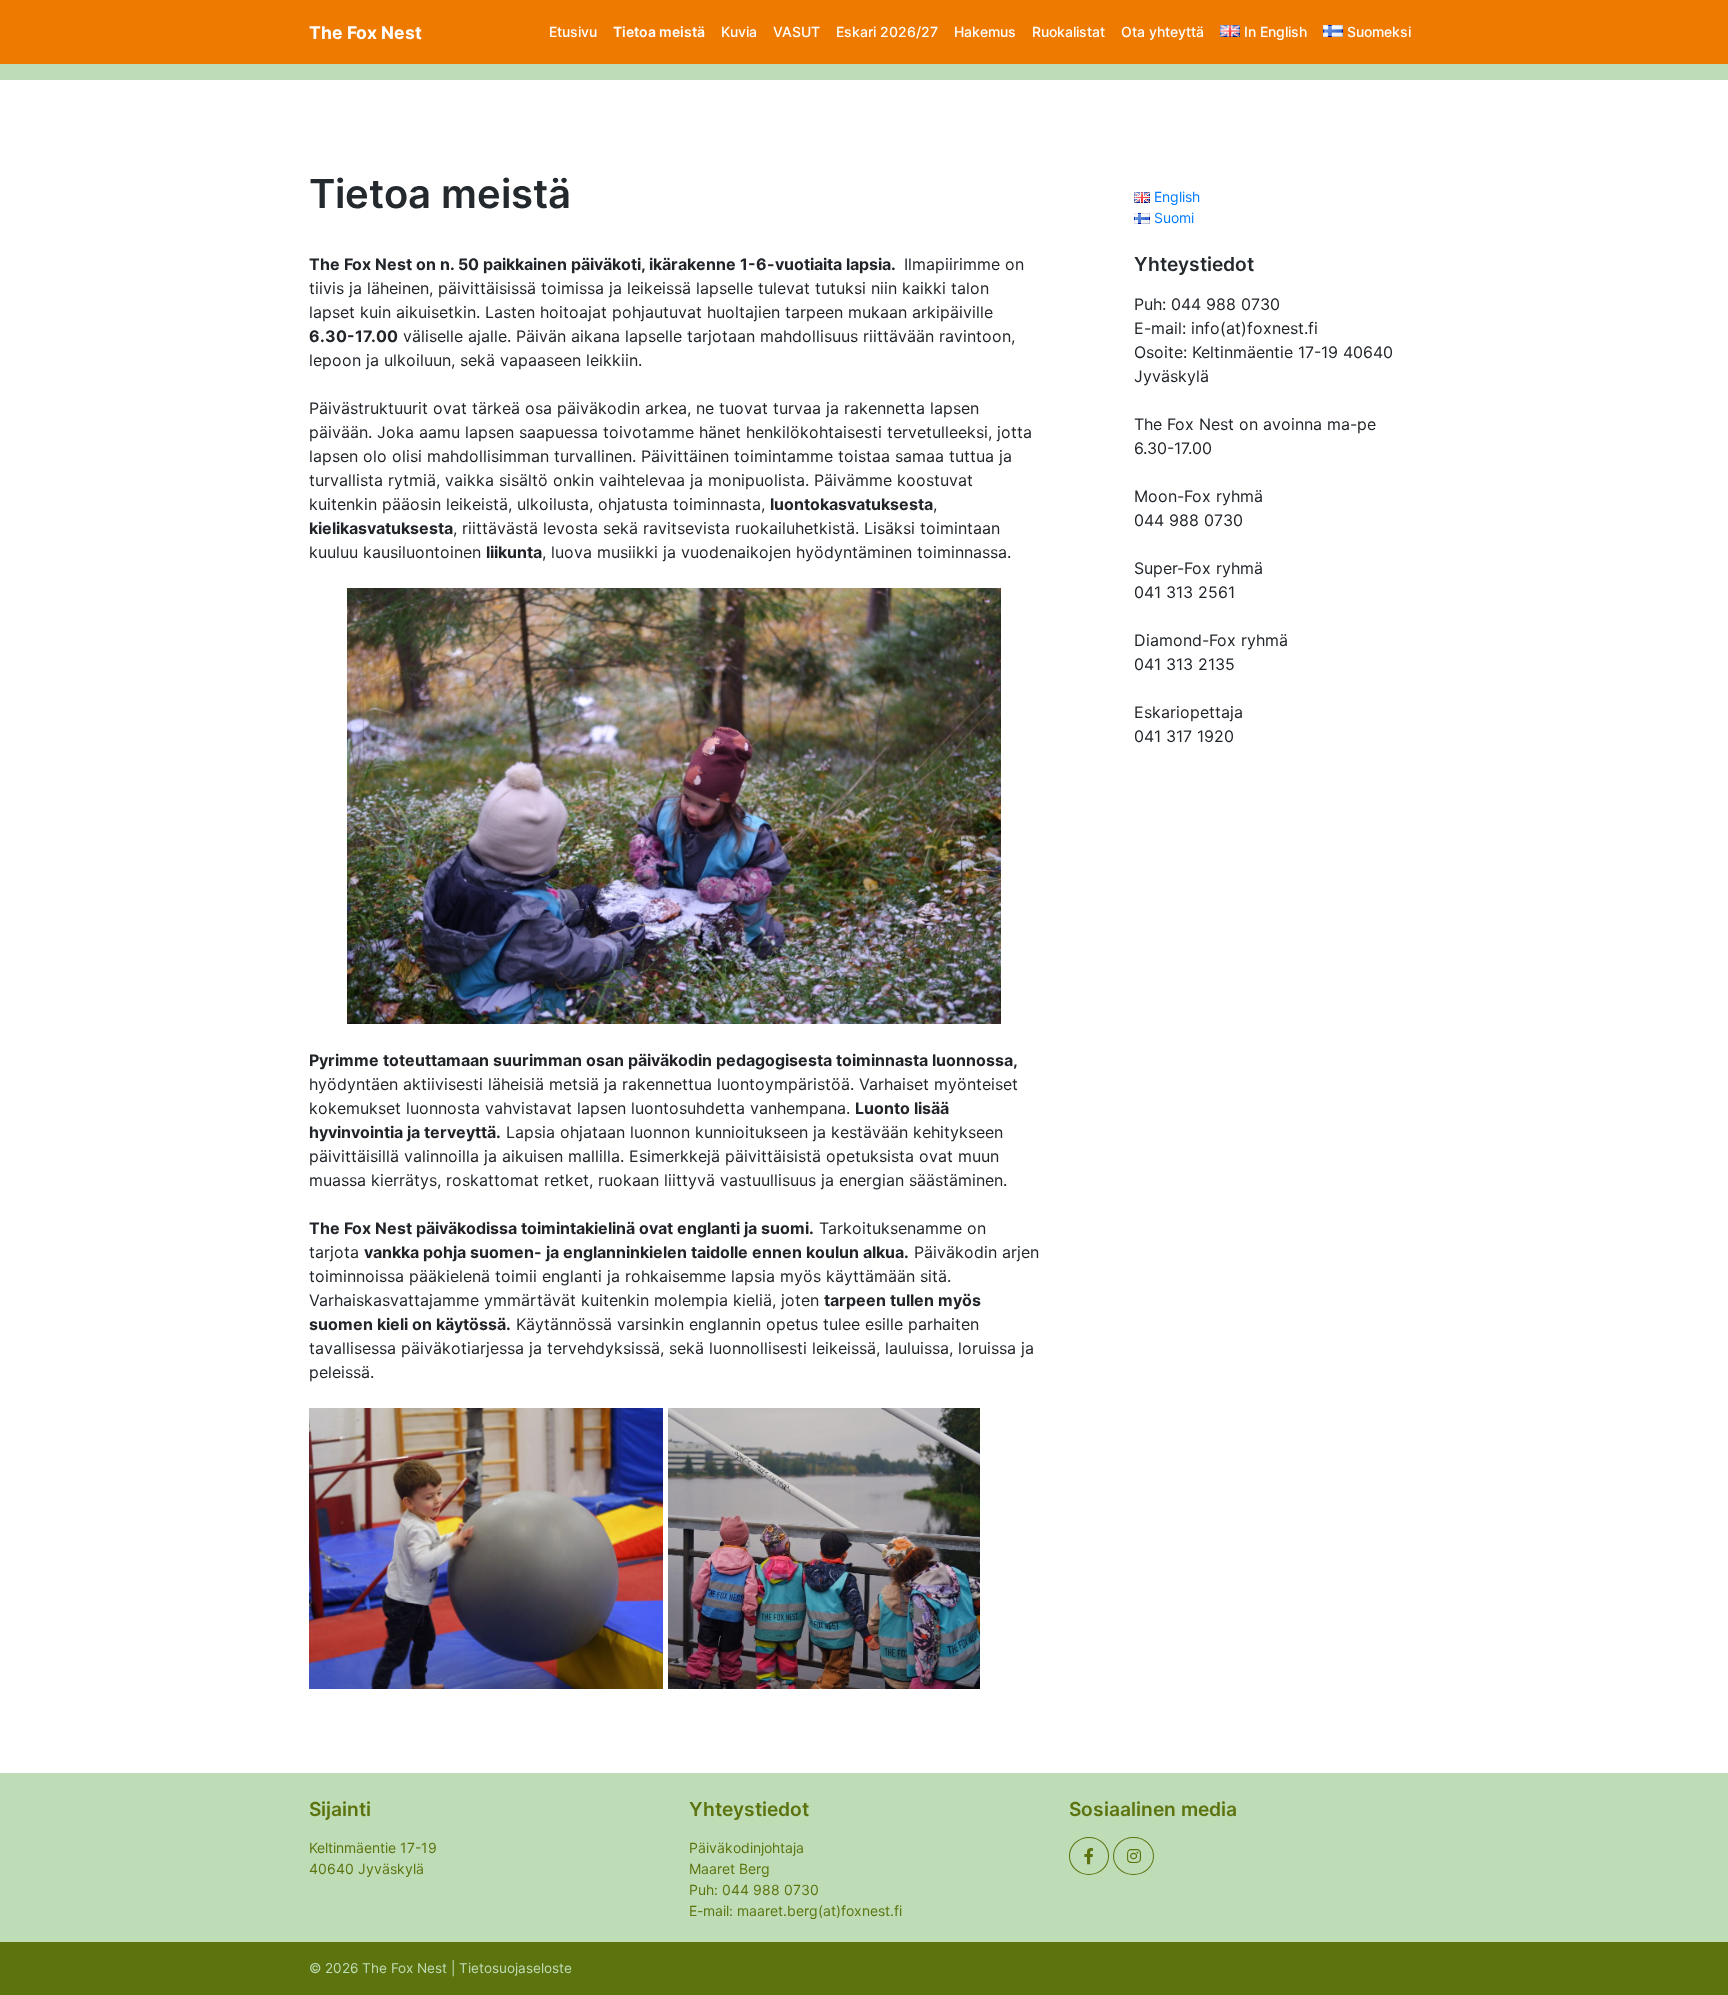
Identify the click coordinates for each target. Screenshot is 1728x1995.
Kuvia (739, 31)
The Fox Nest (365, 32)
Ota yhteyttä (1162, 31)
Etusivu (573, 31)
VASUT (796, 31)
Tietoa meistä (659, 31)
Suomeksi (1379, 31)
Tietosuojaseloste (515, 1968)
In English (1275, 31)
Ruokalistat (1068, 31)
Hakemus (985, 31)
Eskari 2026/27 (887, 31)
